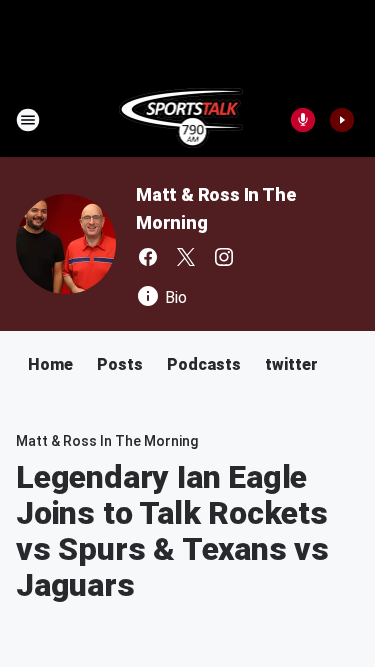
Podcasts (204, 364)
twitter (291, 364)
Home (50, 364)
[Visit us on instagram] (224, 257)
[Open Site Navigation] (28, 120)
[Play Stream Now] (342, 120)
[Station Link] (181, 120)
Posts (120, 364)
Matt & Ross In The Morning (107, 441)
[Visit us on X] (186, 257)
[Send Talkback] (303, 120)
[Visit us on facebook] (148, 257)
